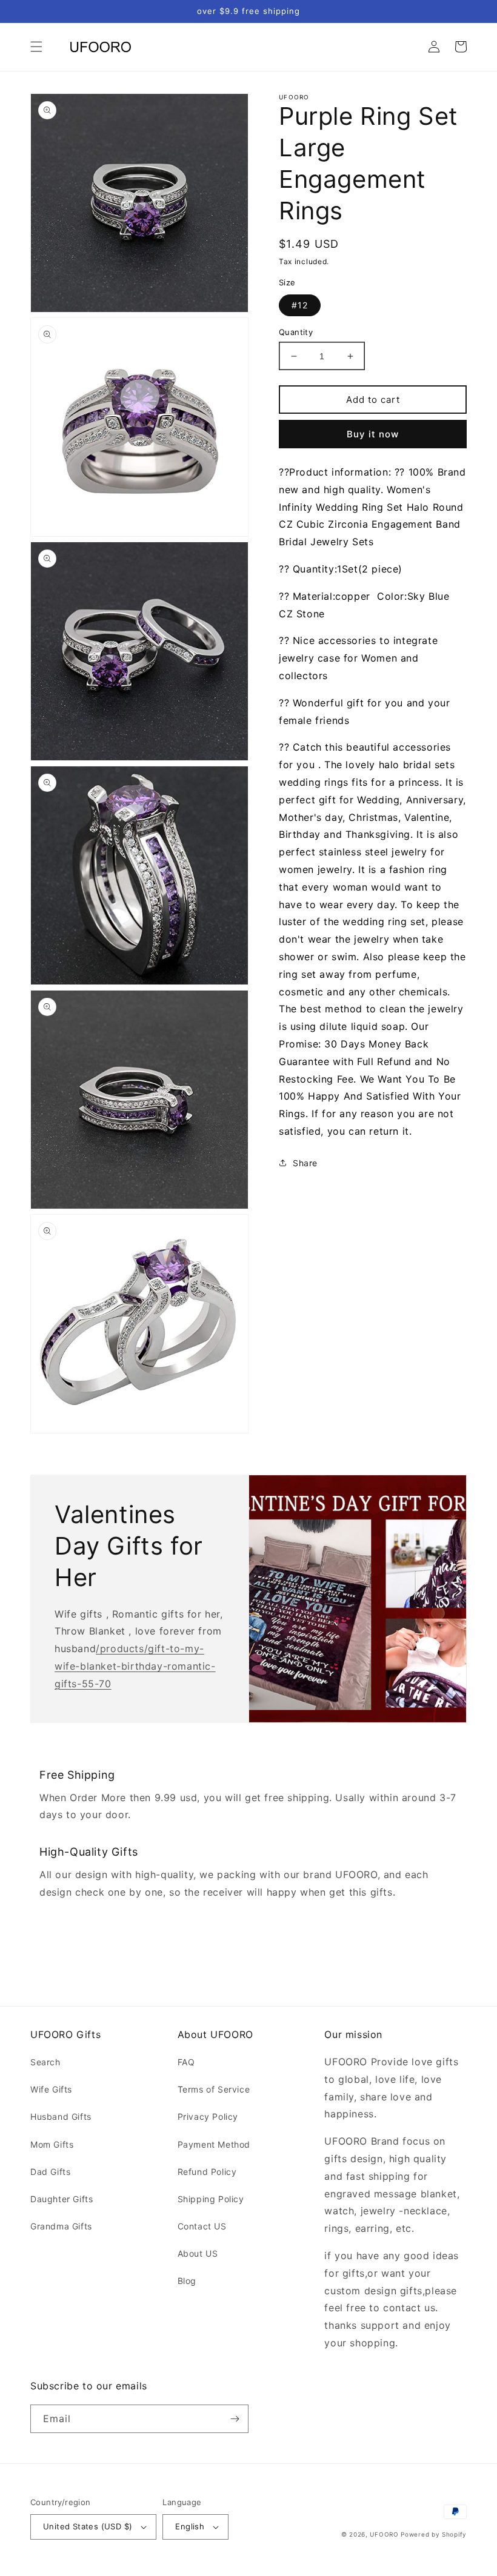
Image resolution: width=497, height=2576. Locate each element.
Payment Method (214, 2144)
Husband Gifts (61, 2116)
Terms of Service (214, 2089)
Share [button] (305, 1163)
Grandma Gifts (61, 2226)
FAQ (186, 2062)
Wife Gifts (51, 2089)
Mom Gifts (52, 2144)
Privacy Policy (208, 2116)
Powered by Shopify (434, 2534)
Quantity (296, 332)
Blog (187, 2281)
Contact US (202, 2226)
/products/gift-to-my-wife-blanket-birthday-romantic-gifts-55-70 (135, 1666)
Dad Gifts (50, 2172)
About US (198, 2253)
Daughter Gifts (62, 2199)
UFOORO (384, 2534)
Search (45, 2062)
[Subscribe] (235, 2419)
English (190, 2526)
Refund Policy (207, 2172)
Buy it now (373, 434)
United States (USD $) (88, 2526)
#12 (300, 305)
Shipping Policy (211, 2199)
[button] (36, 47)
